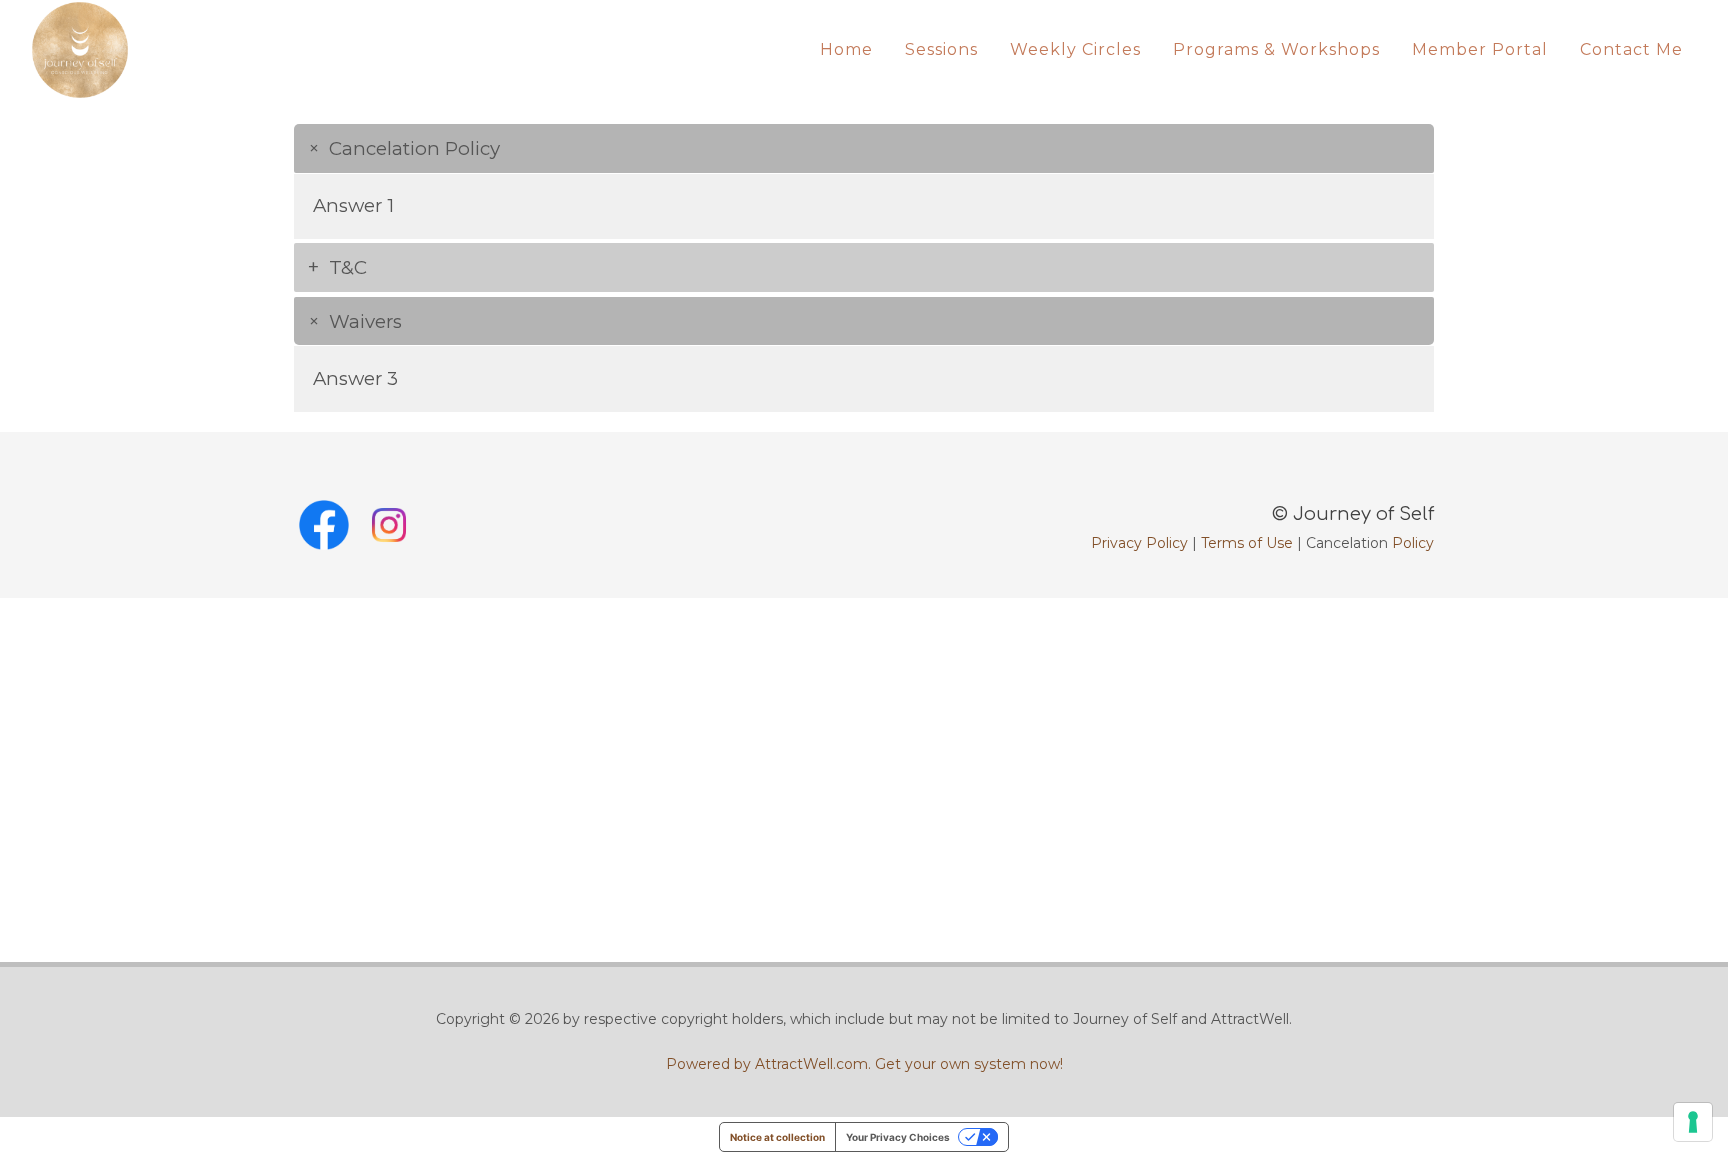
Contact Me (1631, 49)
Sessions (941, 49)
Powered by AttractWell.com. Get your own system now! (864, 1064)
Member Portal (1480, 49)
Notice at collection (777, 1137)
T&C (348, 267)
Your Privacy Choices (898, 1137)
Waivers (365, 321)
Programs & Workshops (1276, 49)
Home (846, 49)
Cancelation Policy (414, 148)
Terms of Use (1247, 543)
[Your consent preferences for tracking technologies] (1693, 1122)
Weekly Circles (1075, 49)
